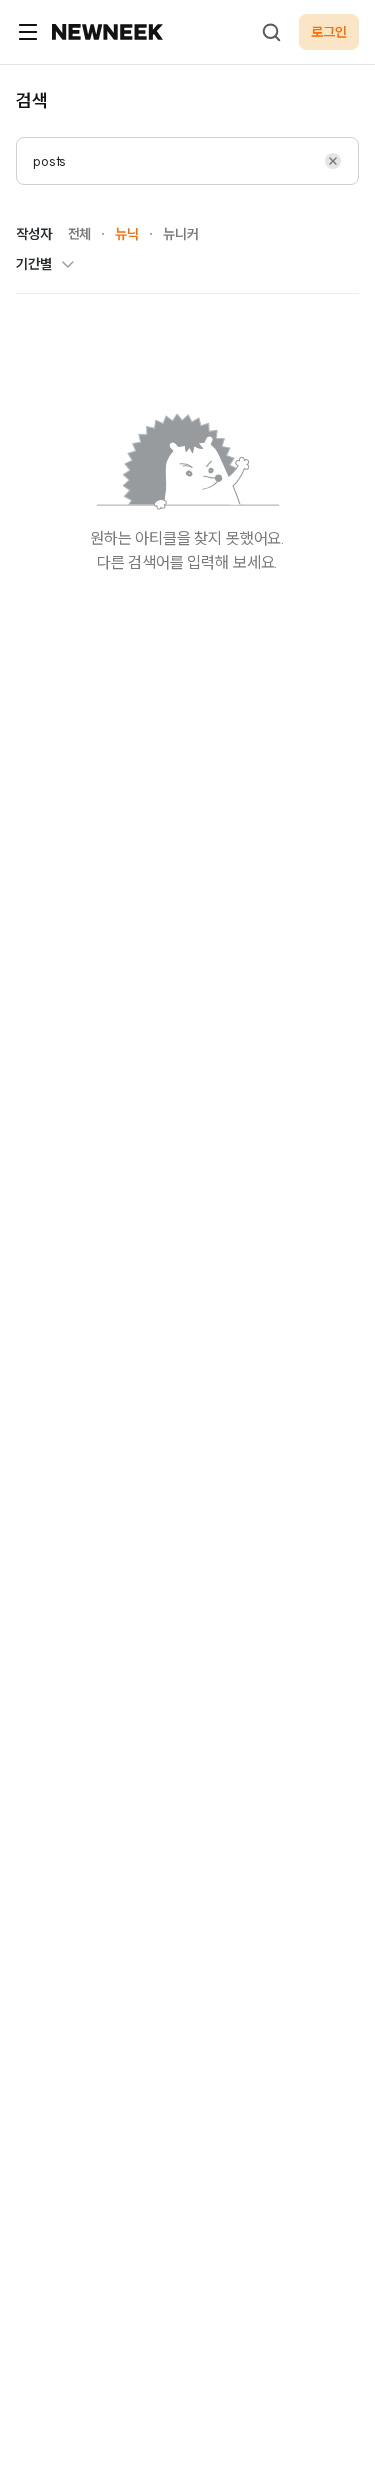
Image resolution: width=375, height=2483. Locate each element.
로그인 (329, 32)
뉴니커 (181, 234)
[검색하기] (271, 32)
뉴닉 (127, 234)
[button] (333, 161)
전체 (80, 234)
